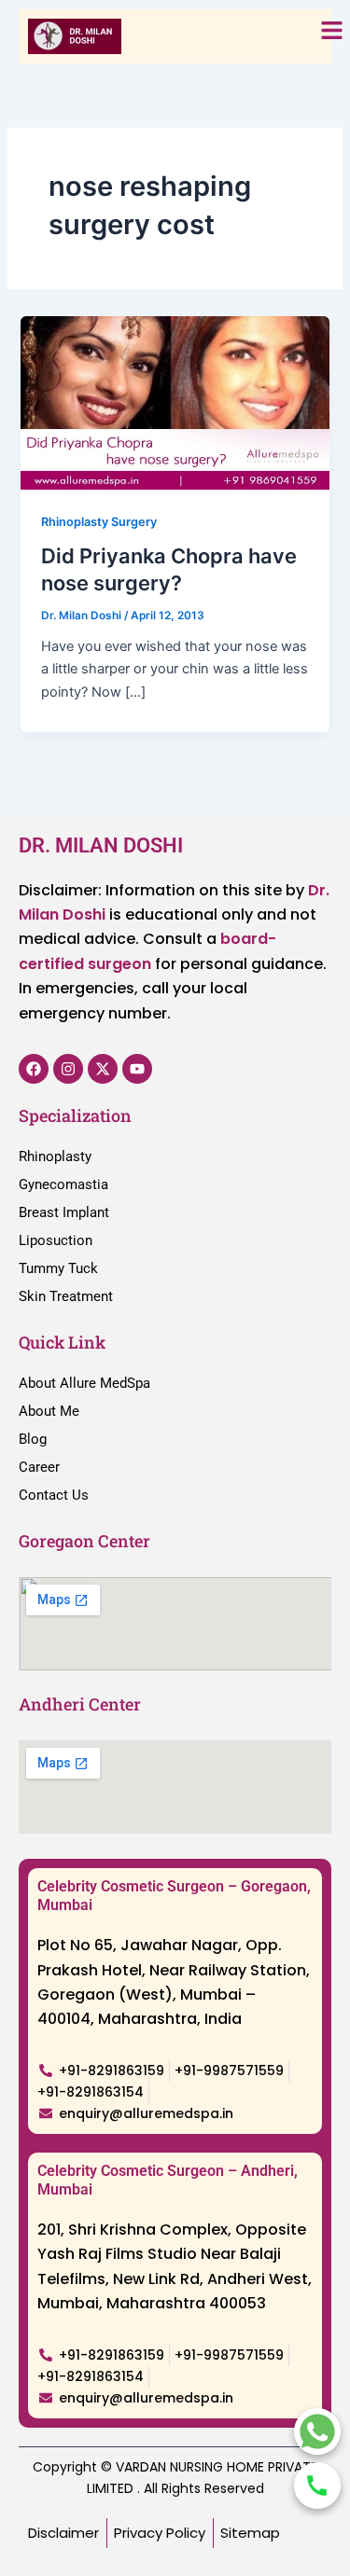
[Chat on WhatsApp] (317, 2431)
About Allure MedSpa (84, 1383)
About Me (49, 1411)
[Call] (317, 2486)
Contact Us (54, 1495)
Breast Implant (64, 1212)
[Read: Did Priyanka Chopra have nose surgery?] (175, 402)
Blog (33, 1439)
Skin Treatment (66, 1296)
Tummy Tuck (58, 1268)
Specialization (75, 1115)
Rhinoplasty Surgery (99, 522)
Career (39, 1467)
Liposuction (56, 1240)
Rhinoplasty (55, 1156)
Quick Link (62, 1342)
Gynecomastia (63, 1184)
